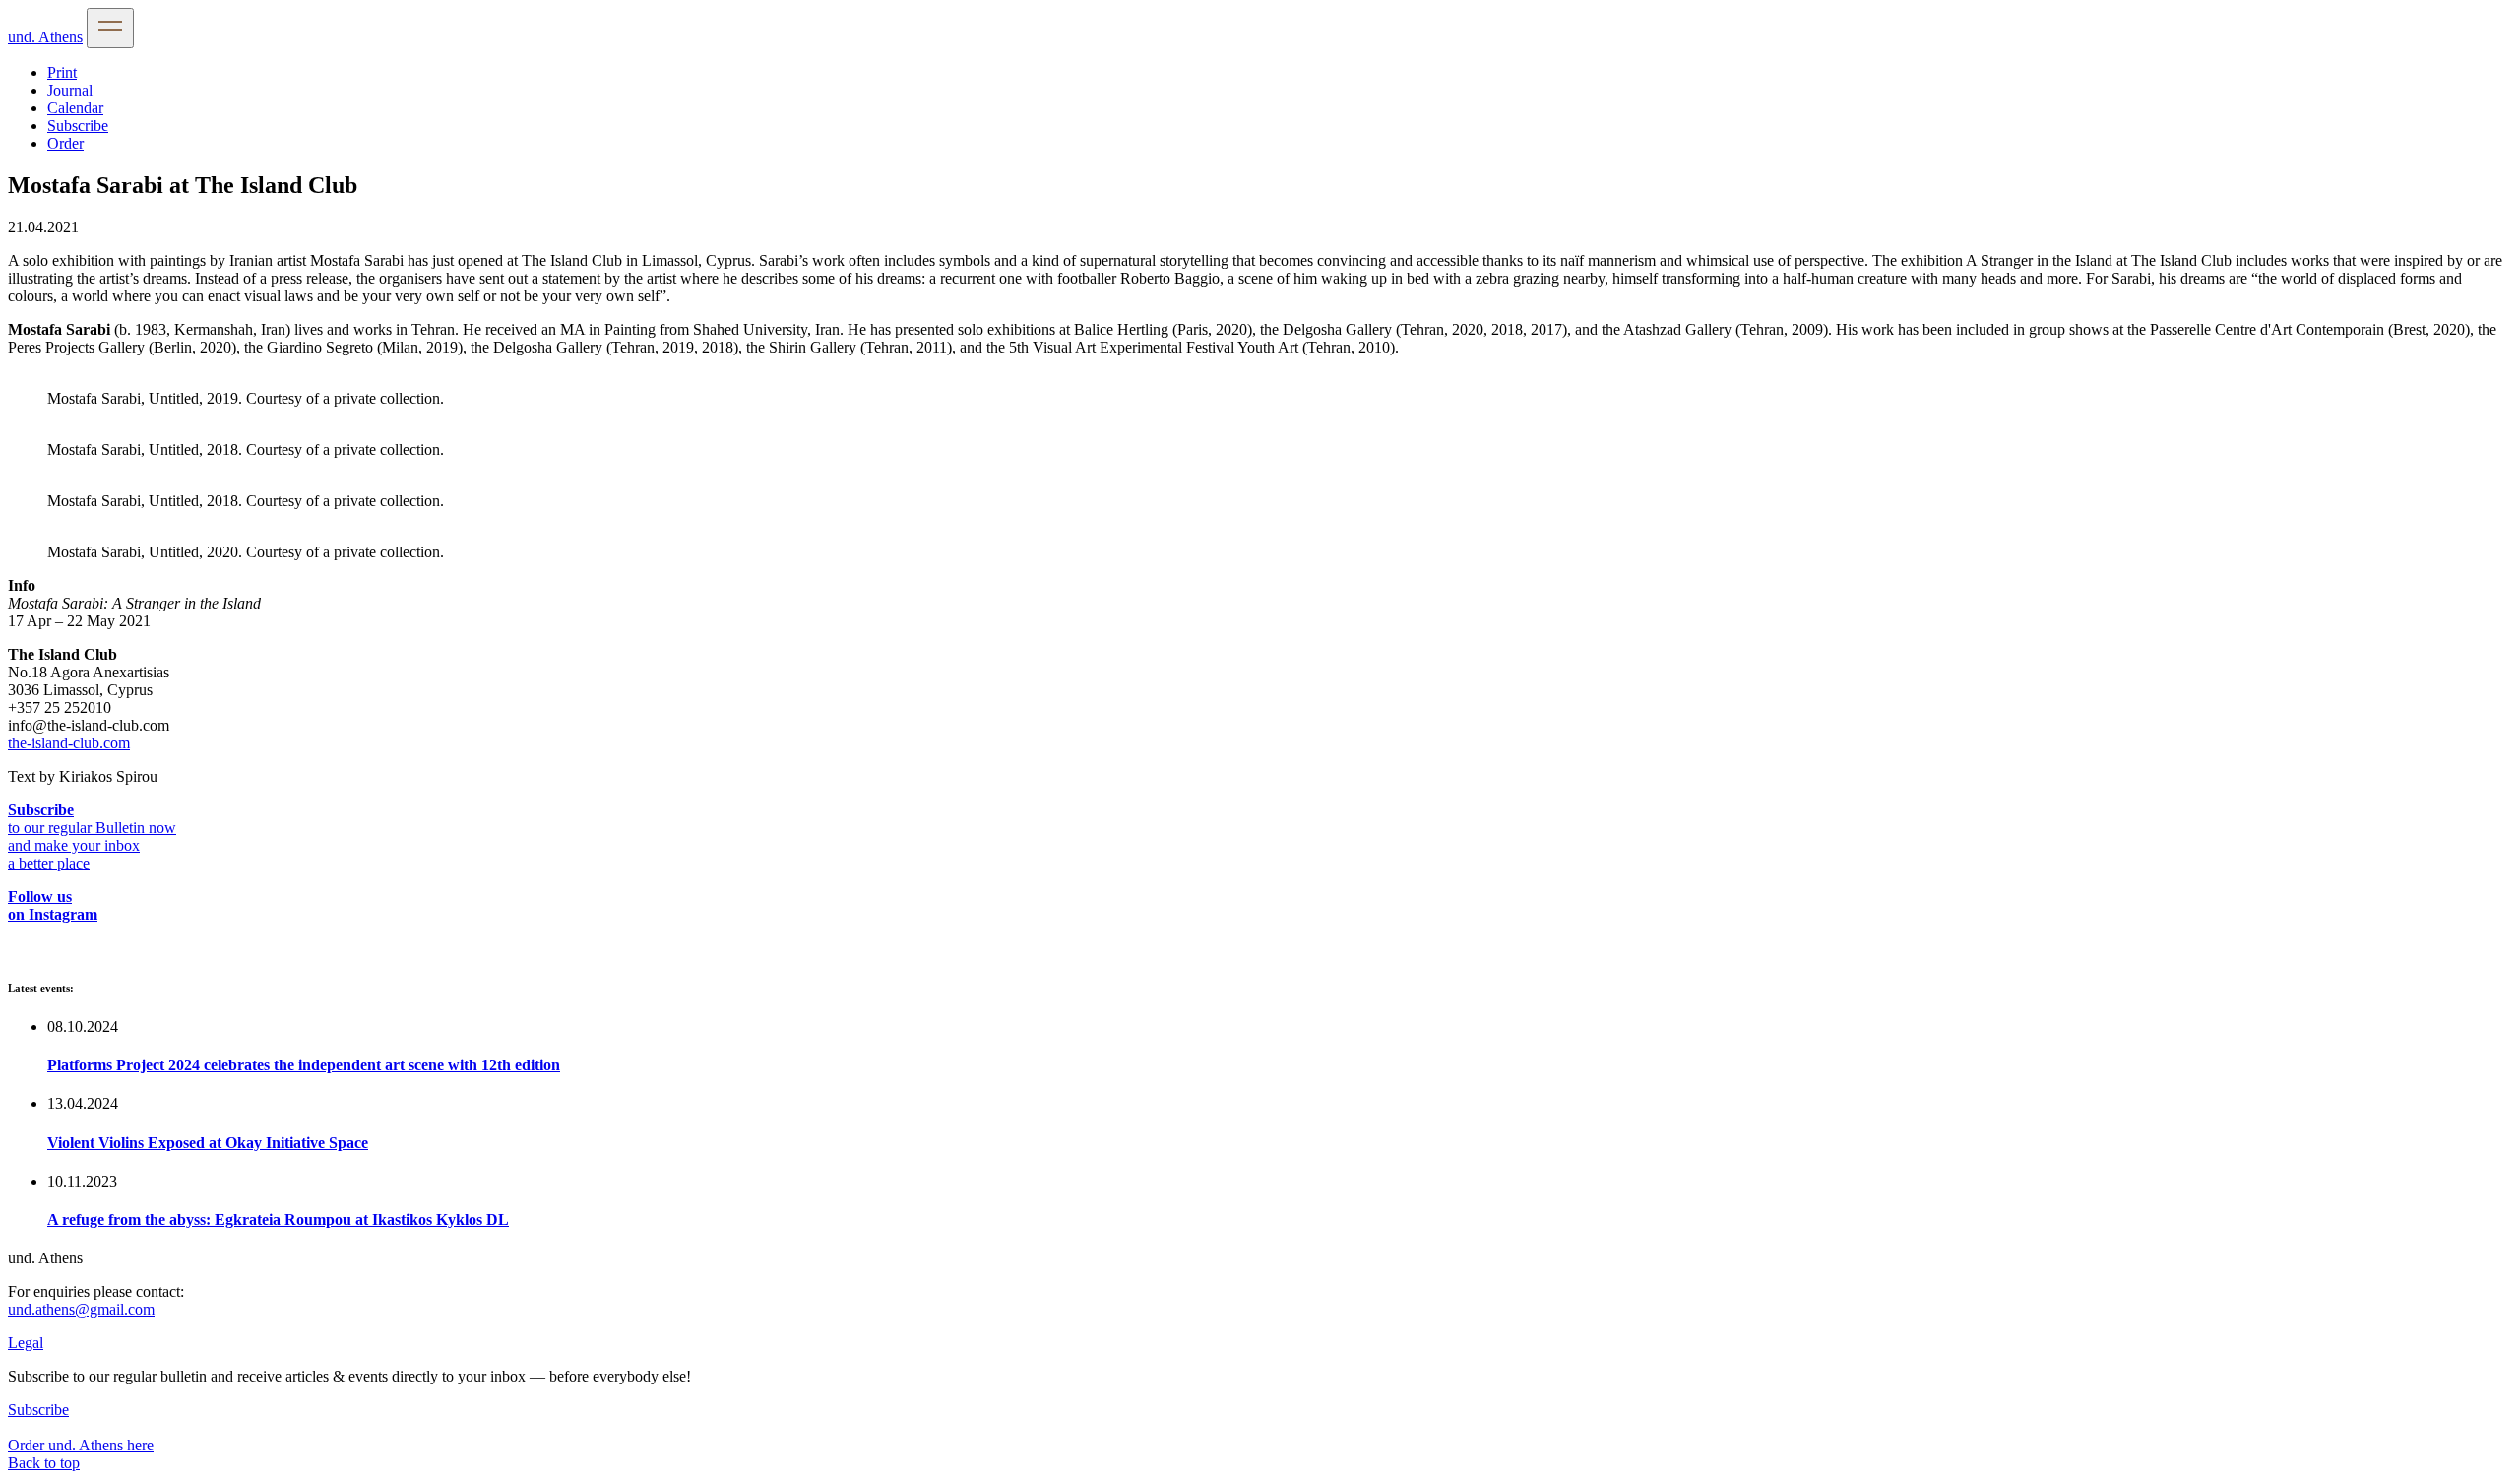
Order (65, 143)
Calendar (75, 108)
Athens (45, 37)
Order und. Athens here (81, 1445)
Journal (70, 90)
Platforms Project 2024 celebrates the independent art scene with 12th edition (304, 1065)
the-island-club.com (69, 743)
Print (62, 72)
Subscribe (78, 126)
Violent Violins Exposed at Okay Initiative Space (208, 1143)
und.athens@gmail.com (81, 1309)
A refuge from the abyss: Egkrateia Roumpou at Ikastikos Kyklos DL (278, 1220)
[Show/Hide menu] (110, 28)
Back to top (44, 1463)
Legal (26, 1343)
